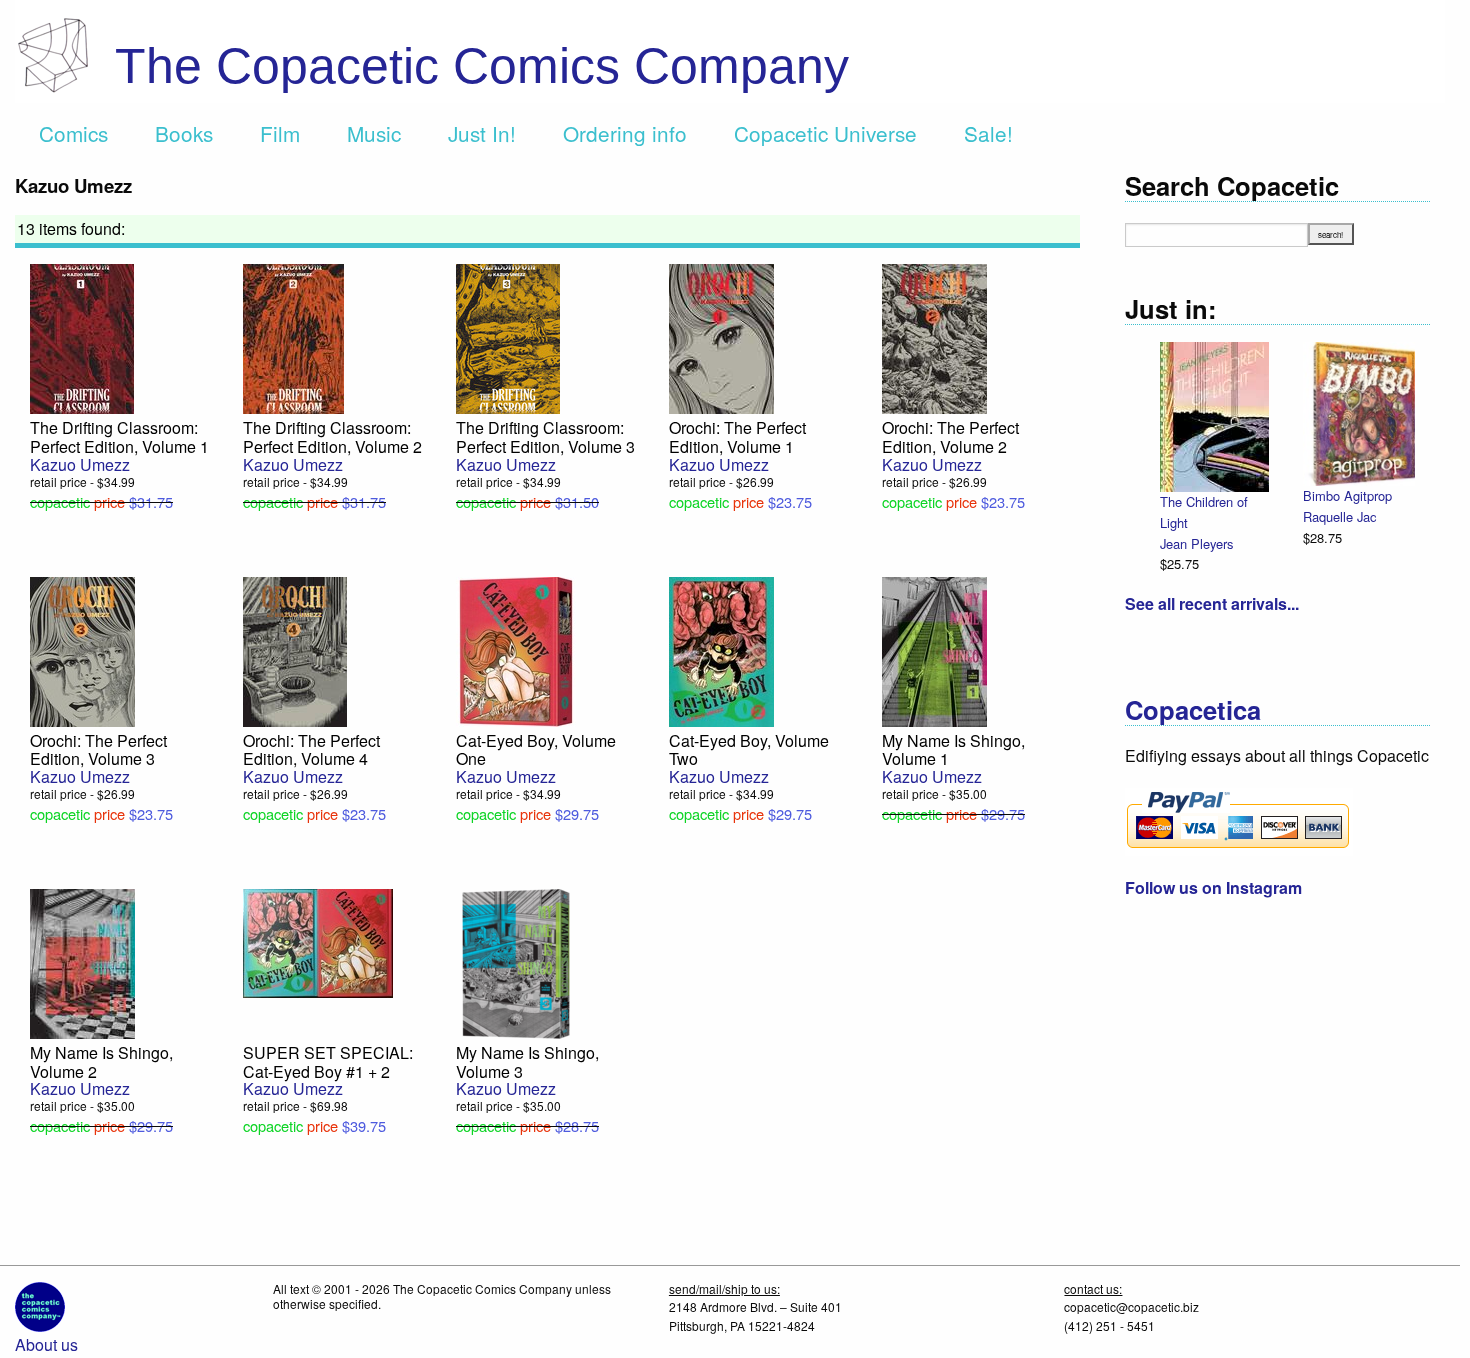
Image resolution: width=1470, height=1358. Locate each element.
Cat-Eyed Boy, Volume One (536, 750)
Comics (73, 133)
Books (184, 133)
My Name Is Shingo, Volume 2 (101, 1062)
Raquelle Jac (1339, 516)
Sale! (988, 133)
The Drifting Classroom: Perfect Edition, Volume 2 (332, 437)
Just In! (482, 133)
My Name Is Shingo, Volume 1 (953, 750)
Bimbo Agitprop (1347, 495)
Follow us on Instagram (1213, 887)
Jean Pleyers (1196, 543)
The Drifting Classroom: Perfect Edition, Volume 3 (545, 437)
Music (374, 133)
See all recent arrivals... (1212, 603)
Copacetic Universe (825, 133)
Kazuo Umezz (80, 464)
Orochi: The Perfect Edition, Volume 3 (98, 750)
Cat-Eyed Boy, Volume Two (749, 750)
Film (280, 133)
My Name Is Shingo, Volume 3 (527, 1062)
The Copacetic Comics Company (482, 66)
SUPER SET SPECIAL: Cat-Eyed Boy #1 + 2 (328, 1062)
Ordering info (625, 133)
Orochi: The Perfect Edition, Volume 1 (737, 437)
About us (46, 1344)
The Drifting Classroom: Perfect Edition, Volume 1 (119, 437)
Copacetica (1193, 709)
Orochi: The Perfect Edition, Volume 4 (311, 750)
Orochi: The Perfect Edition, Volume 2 (950, 437)
